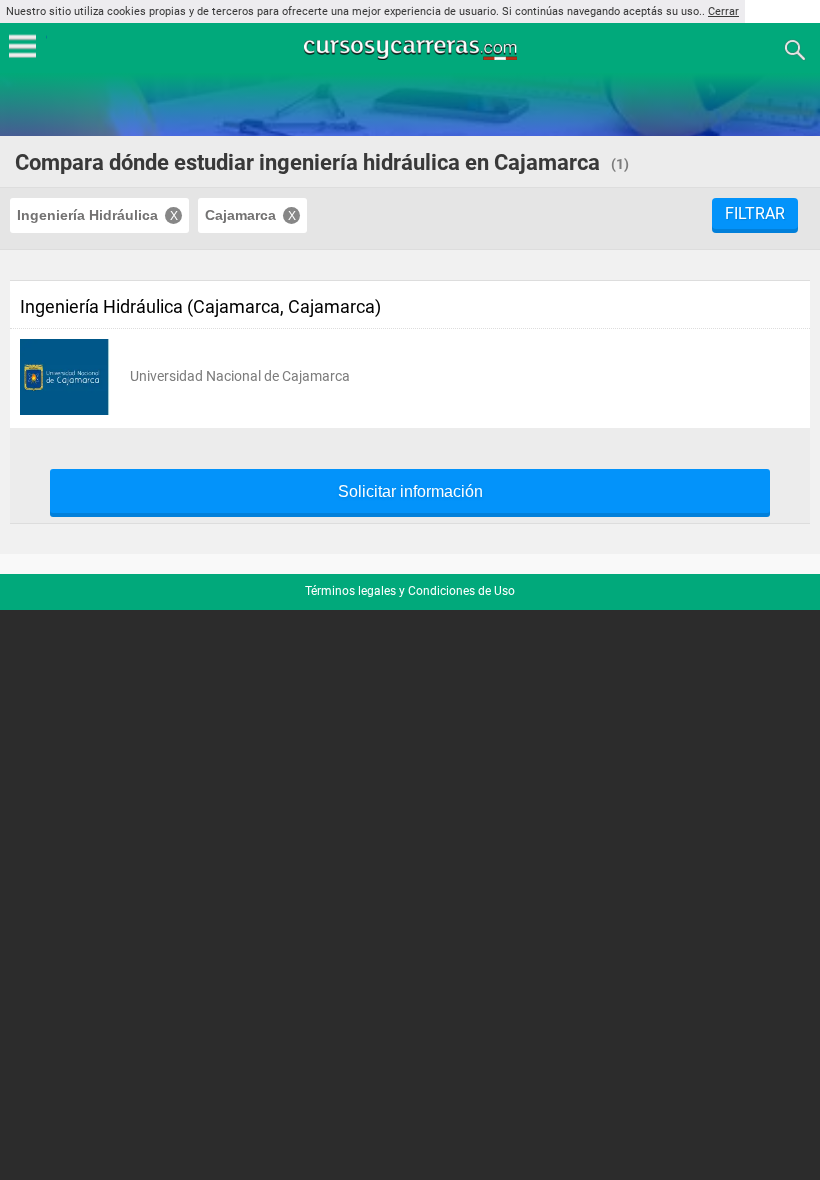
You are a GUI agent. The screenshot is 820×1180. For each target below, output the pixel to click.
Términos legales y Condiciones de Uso (410, 591)
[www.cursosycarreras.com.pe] (412, 48)
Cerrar (723, 11)
